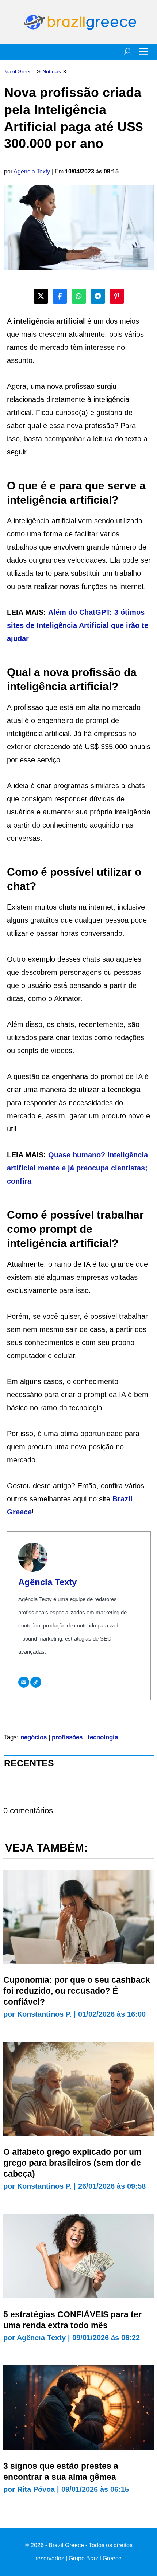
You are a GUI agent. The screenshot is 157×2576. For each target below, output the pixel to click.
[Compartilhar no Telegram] (98, 296)
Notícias (52, 71)
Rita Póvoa (36, 2489)
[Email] (24, 1682)
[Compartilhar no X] (41, 296)
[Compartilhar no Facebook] (60, 296)
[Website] (36, 1682)
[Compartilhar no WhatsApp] (79, 296)
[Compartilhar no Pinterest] (117, 296)
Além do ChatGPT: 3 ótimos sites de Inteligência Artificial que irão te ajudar (78, 625)
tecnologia (103, 1737)
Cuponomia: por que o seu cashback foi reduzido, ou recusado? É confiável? (77, 1991)
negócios (34, 1737)
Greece (19, 1512)
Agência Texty (32, 171)
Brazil (122, 1499)
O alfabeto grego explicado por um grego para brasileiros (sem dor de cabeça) (72, 2163)
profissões (67, 1737)
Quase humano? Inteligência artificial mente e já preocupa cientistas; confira (77, 1168)
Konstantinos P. (44, 2014)
